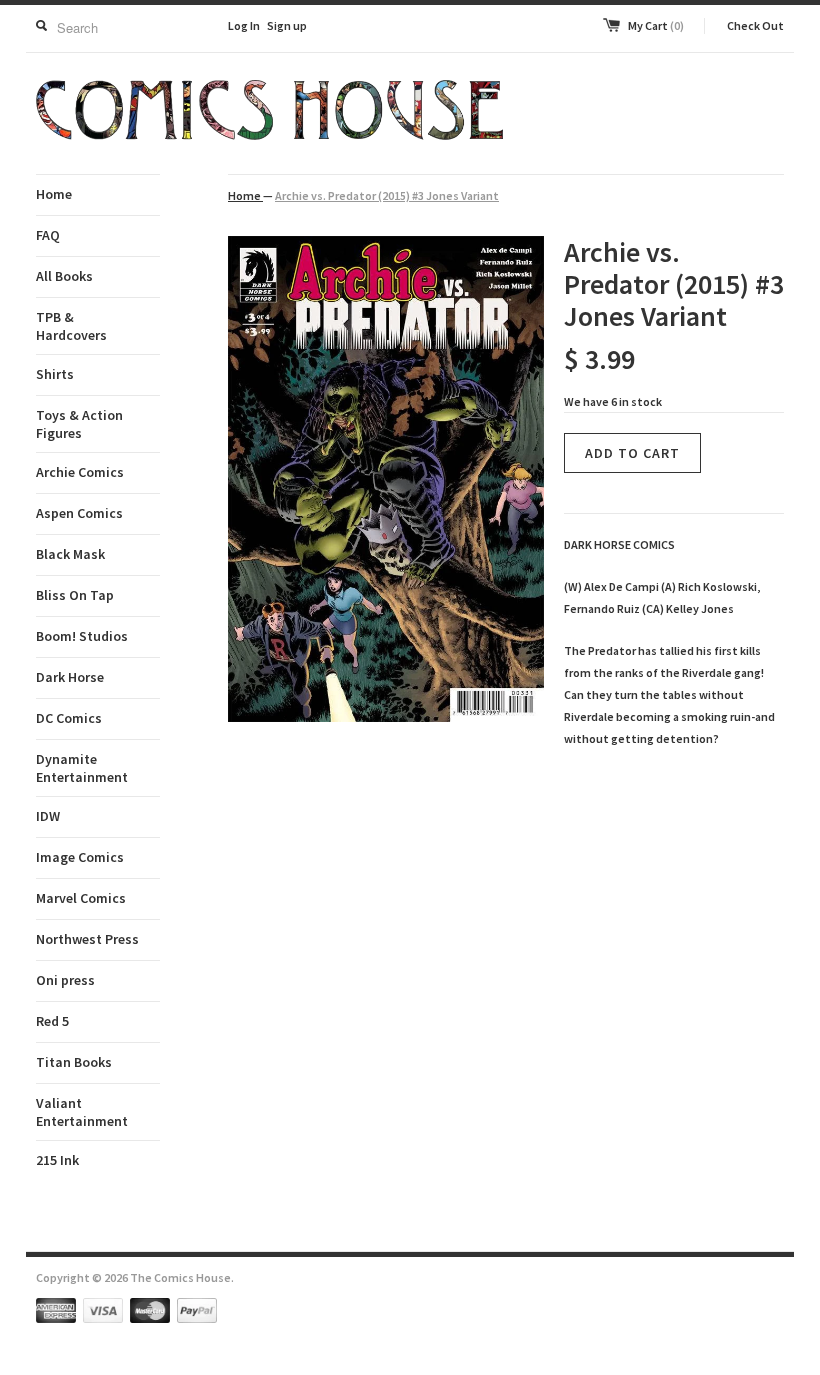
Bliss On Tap (75, 595)
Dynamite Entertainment (82, 768)
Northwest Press (87, 939)
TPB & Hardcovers (71, 326)
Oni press (65, 980)
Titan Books (74, 1062)
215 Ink (57, 1160)
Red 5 (52, 1021)
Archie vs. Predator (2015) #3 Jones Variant (387, 195)
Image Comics (80, 857)
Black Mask (70, 554)
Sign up (287, 25)
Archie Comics (80, 472)
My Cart (656, 25)
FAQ (48, 235)
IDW (48, 816)
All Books (64, 276)
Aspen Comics (79, 513)
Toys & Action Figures (79, 424)
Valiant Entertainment (82, 1112)
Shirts (55, 374)
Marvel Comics (81, 898)
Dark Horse (70, 677)
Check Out (755, 25)
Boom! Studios (82, 636)
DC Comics (69, 718)
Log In (244, 25)
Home (54, 194)
